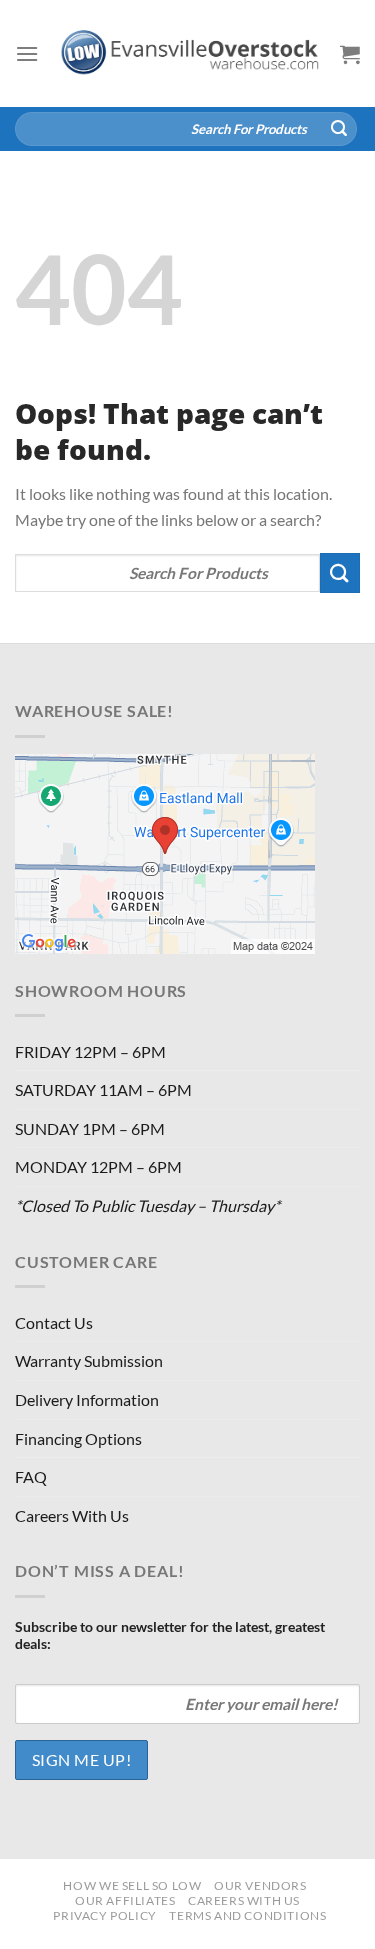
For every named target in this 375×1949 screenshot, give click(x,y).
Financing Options (78, 1438)
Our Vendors (260, 1885)
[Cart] (350, 54)
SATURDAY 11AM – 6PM (103, 1089)
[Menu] (27, 53)
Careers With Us (72, 1515)
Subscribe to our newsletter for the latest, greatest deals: (170, 1635)
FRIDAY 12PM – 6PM (90, 1051)
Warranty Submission (89, 1360)
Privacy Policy (105, 1915)
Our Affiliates (125, 1900)
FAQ (31, 1476)
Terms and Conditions (247, 1915)
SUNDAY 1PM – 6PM (90, 1128)
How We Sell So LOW (132, 1885)
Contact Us (54, 1322)
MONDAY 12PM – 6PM (98, 1166)
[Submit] (339, 129)
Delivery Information (87, 1399)
